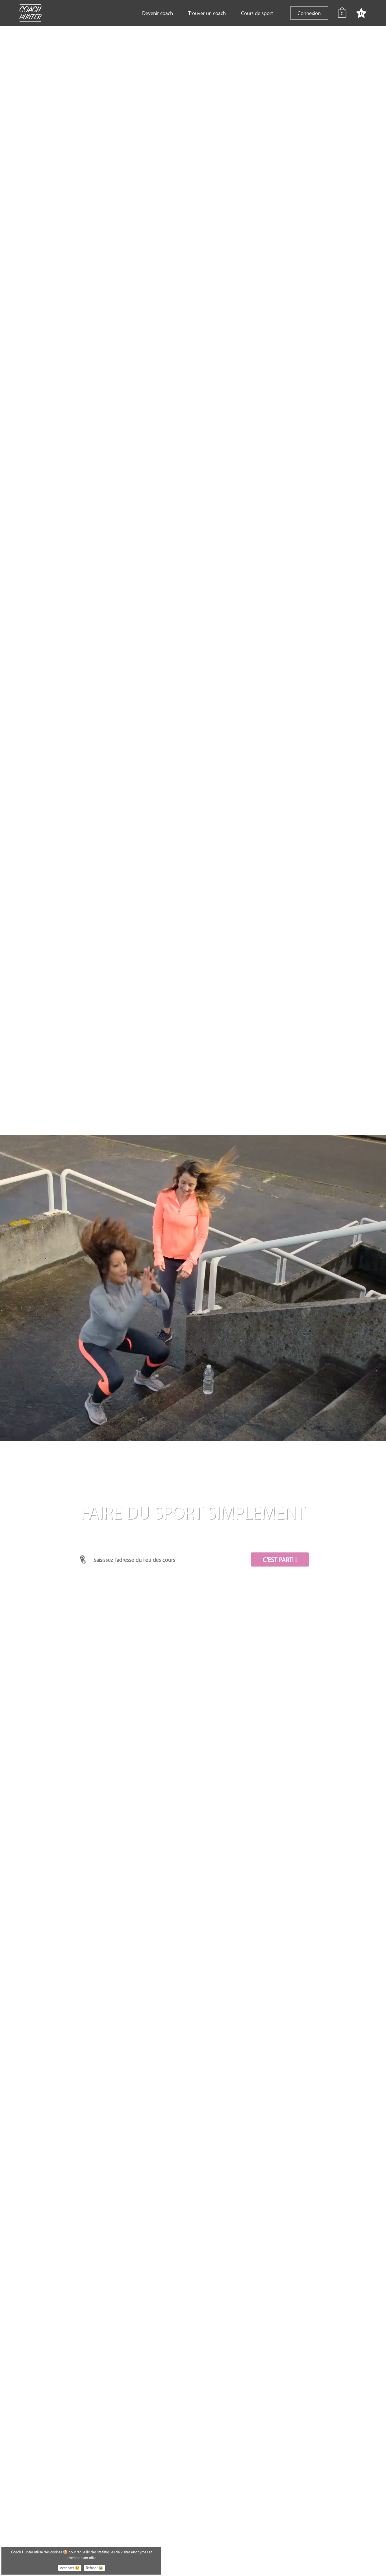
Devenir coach (158, 13)
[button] (280, 1559)
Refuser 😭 (95, 2568)
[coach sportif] (30, 14)
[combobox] (165, 1559)
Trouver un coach (207, 13)
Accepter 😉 (70, 2568)
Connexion (309, 13)
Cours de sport (257, 13)
